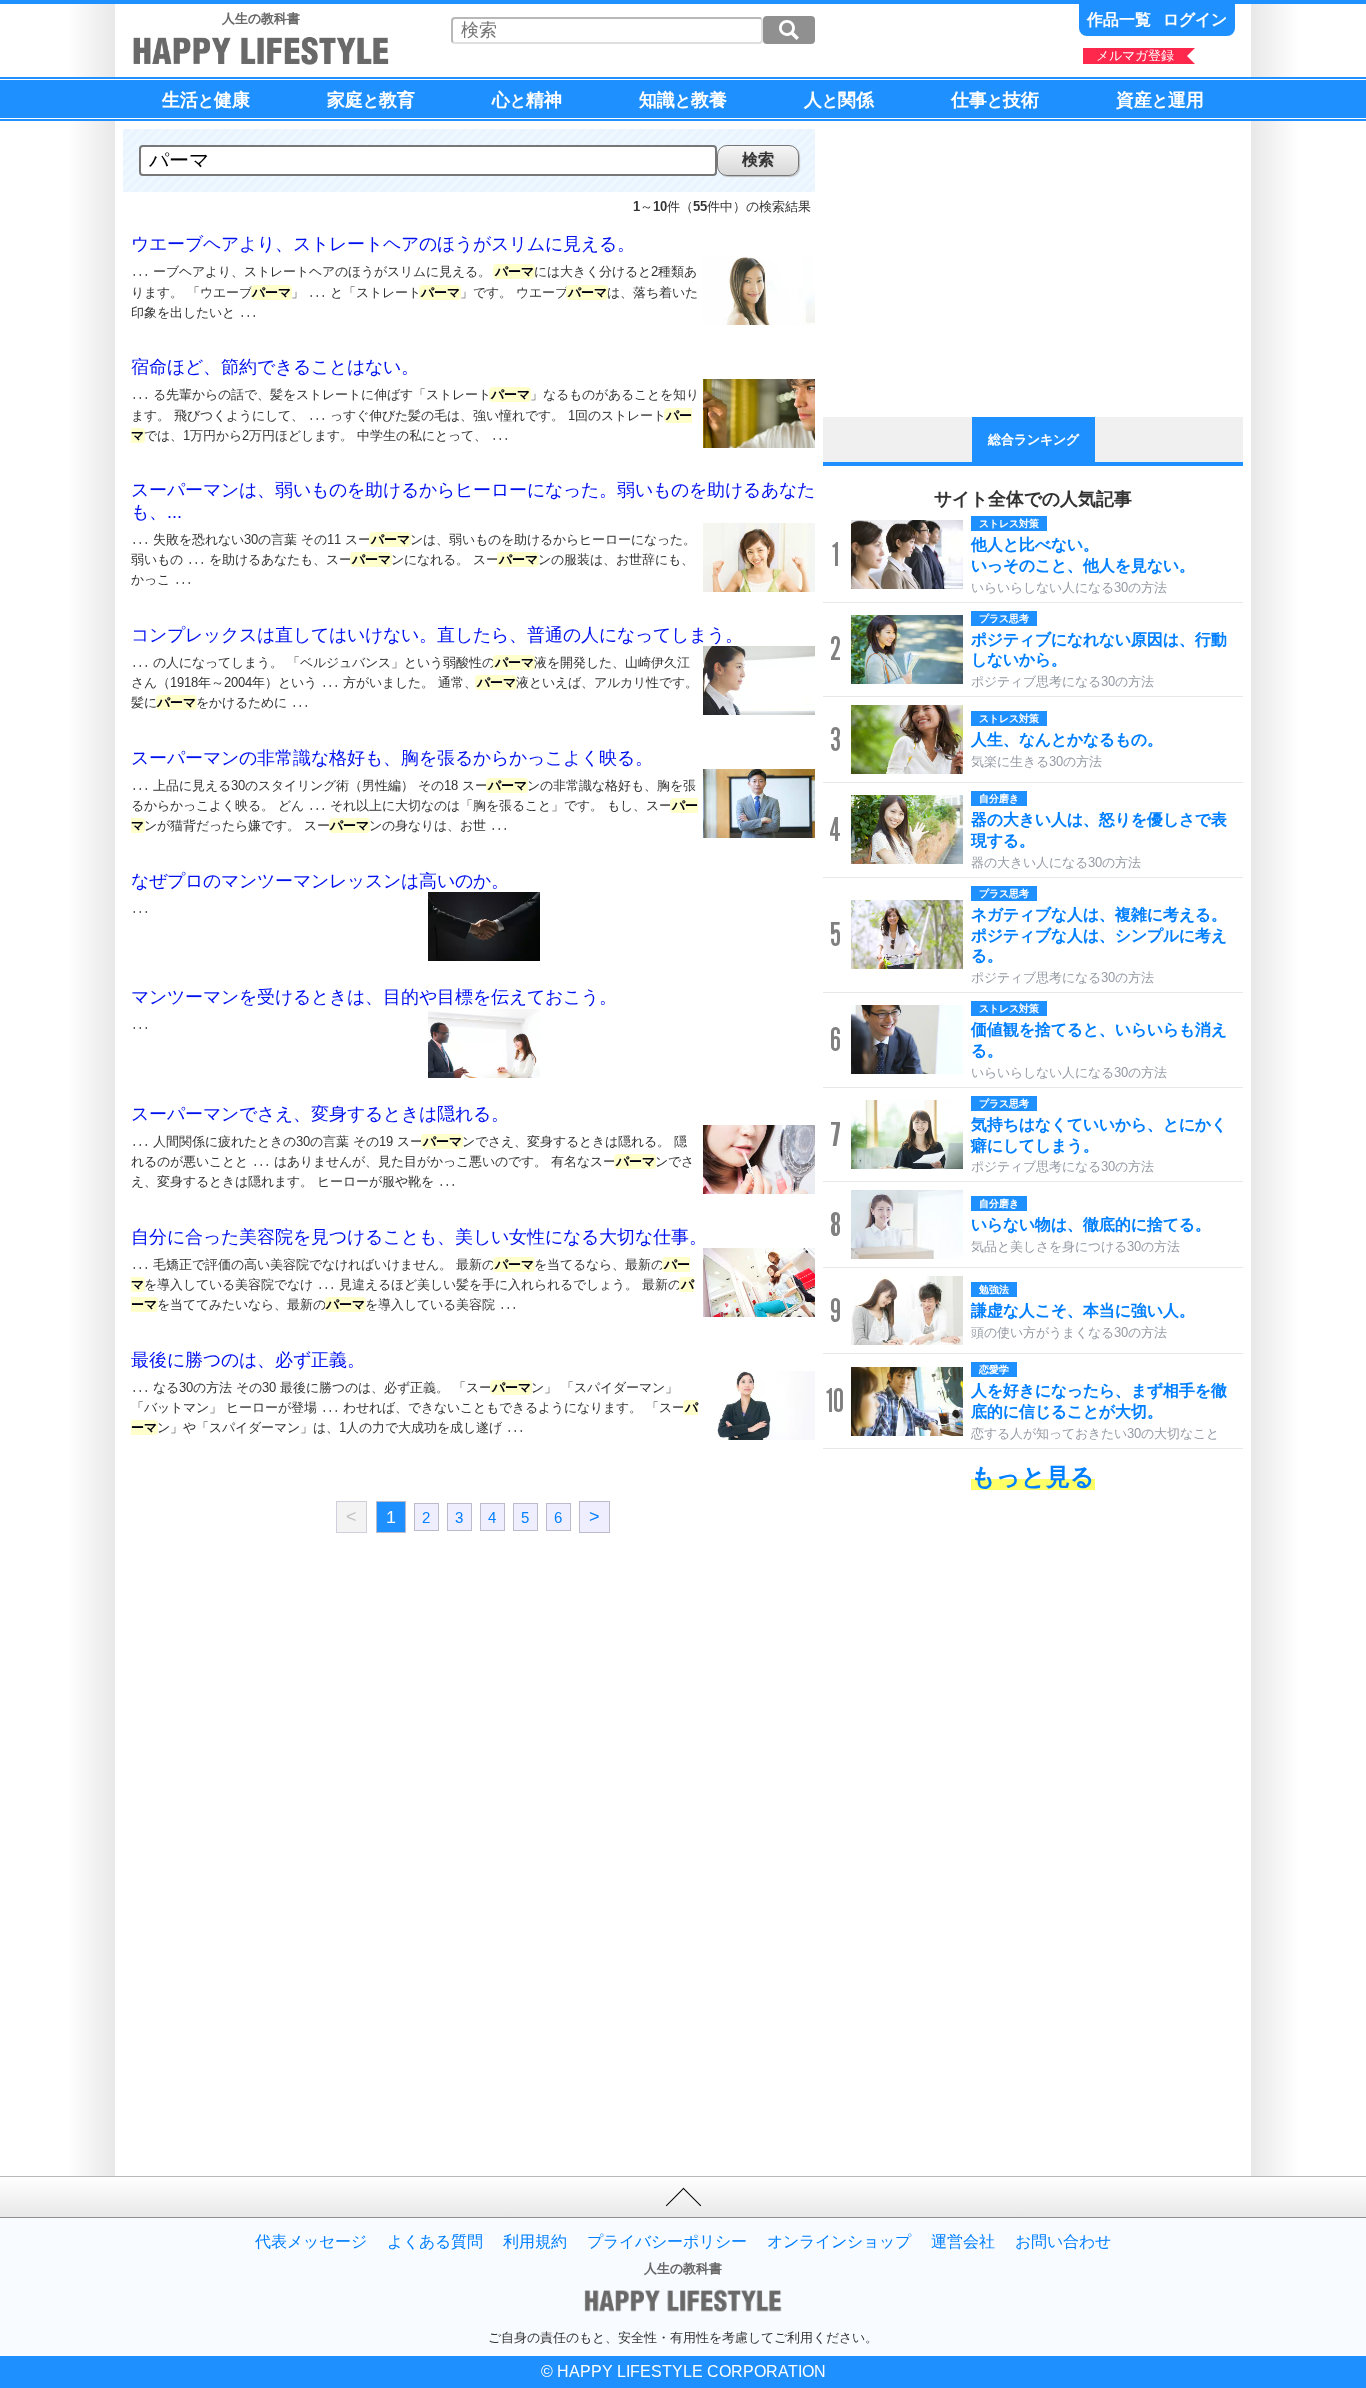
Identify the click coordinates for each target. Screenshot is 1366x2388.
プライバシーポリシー (667, 2242)
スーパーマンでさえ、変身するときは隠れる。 (320, 1114)
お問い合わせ (1063, 2242)
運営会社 (963, 2242)
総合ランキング (1033, 439)
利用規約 (535, 2242)
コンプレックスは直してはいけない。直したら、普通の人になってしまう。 (437, 635)
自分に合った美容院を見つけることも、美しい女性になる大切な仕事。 (419, 1237)
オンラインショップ (839, 2242)
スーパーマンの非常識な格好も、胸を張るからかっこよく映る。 (392, 758)
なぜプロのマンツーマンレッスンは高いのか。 (320, 881)
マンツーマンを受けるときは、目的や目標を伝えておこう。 (374, 997)
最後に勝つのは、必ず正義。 (248, 1360)
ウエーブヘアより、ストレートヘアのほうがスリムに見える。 (383, 244)
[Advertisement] (298, 1724)
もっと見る (1033, 1476)
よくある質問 (435, 2242)
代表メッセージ (311, 2242)
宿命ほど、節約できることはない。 (275, 367)
